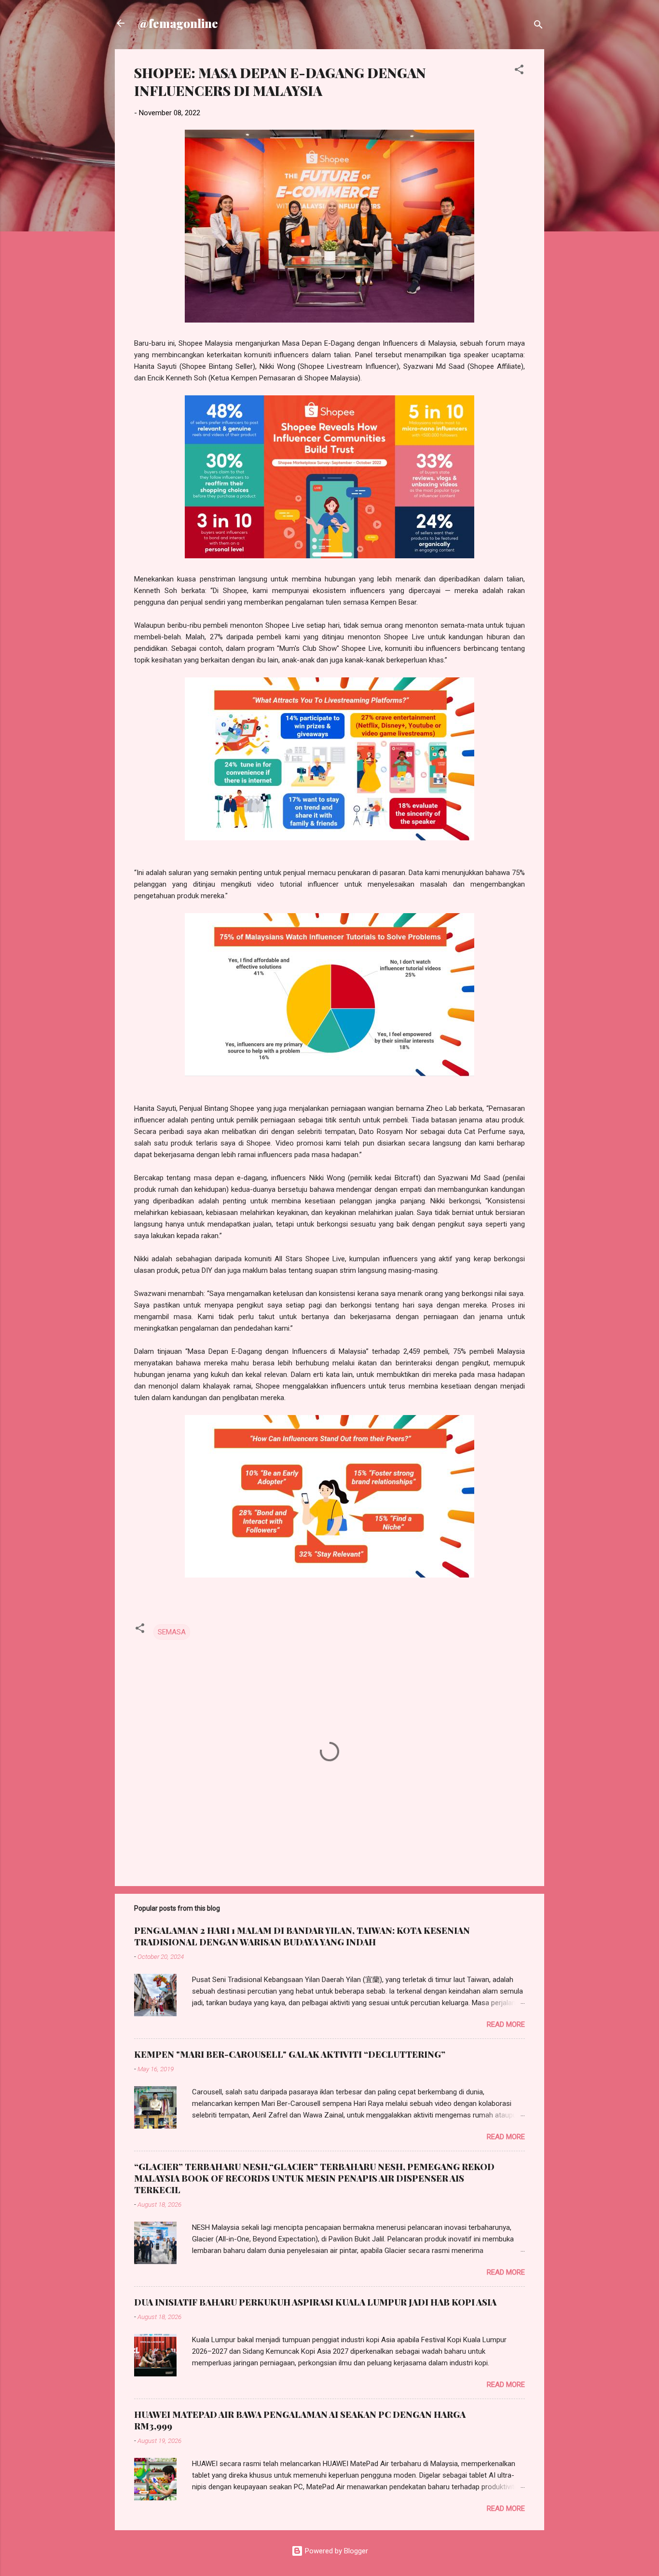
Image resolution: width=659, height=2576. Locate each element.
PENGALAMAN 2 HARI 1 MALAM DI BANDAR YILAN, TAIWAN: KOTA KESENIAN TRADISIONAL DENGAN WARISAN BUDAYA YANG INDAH (302, 1936)
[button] (519, 71)
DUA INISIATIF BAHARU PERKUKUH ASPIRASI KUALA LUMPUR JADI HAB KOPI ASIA (315, 2302)
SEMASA (172, 1632)
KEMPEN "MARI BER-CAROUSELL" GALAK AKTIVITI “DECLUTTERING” (290, 2054)
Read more (506, 2024)
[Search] (538, 26)
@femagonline (178, 23)
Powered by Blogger (336, 2551)
